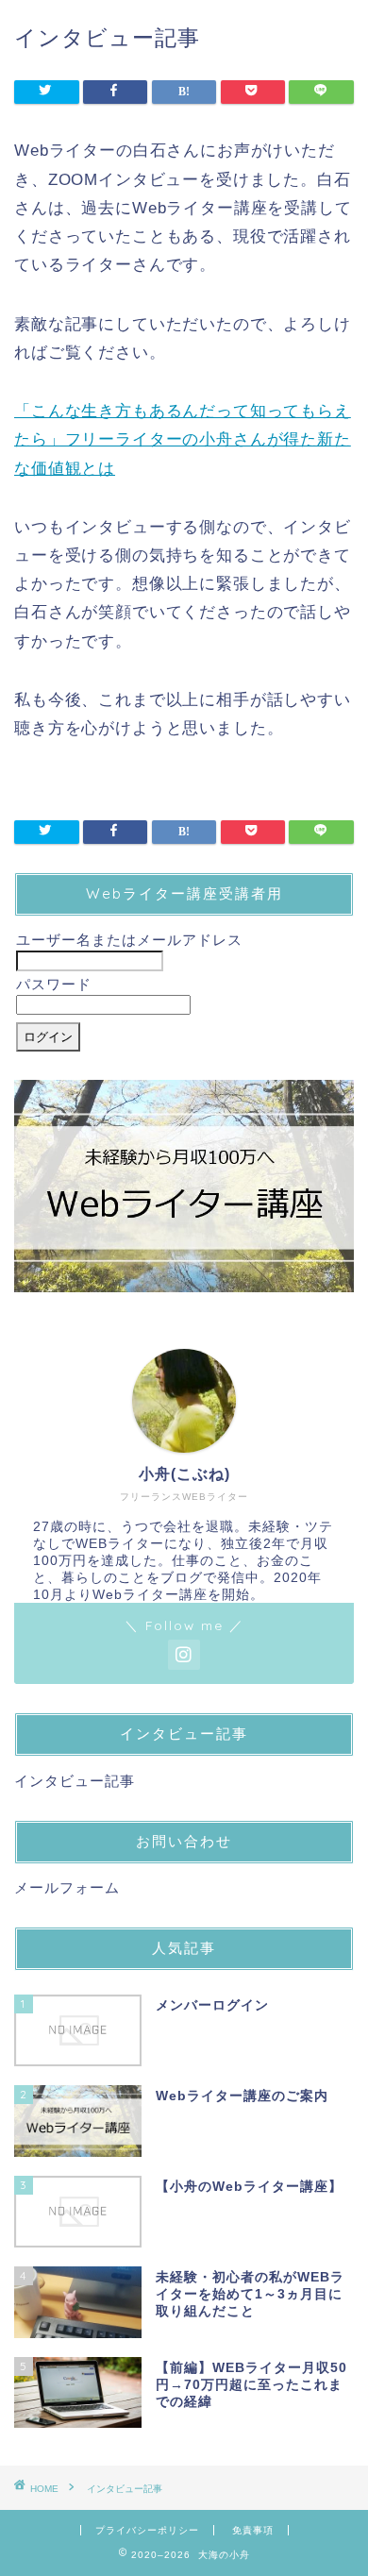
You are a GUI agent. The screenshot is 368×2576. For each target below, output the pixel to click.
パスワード (54, 984)
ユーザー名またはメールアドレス (129, 940)
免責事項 (253, 2530)
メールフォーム (67, 1887)
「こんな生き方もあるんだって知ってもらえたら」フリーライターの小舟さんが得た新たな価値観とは (183, 439)
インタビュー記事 (75, 1781)
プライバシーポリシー (147, 2530)
